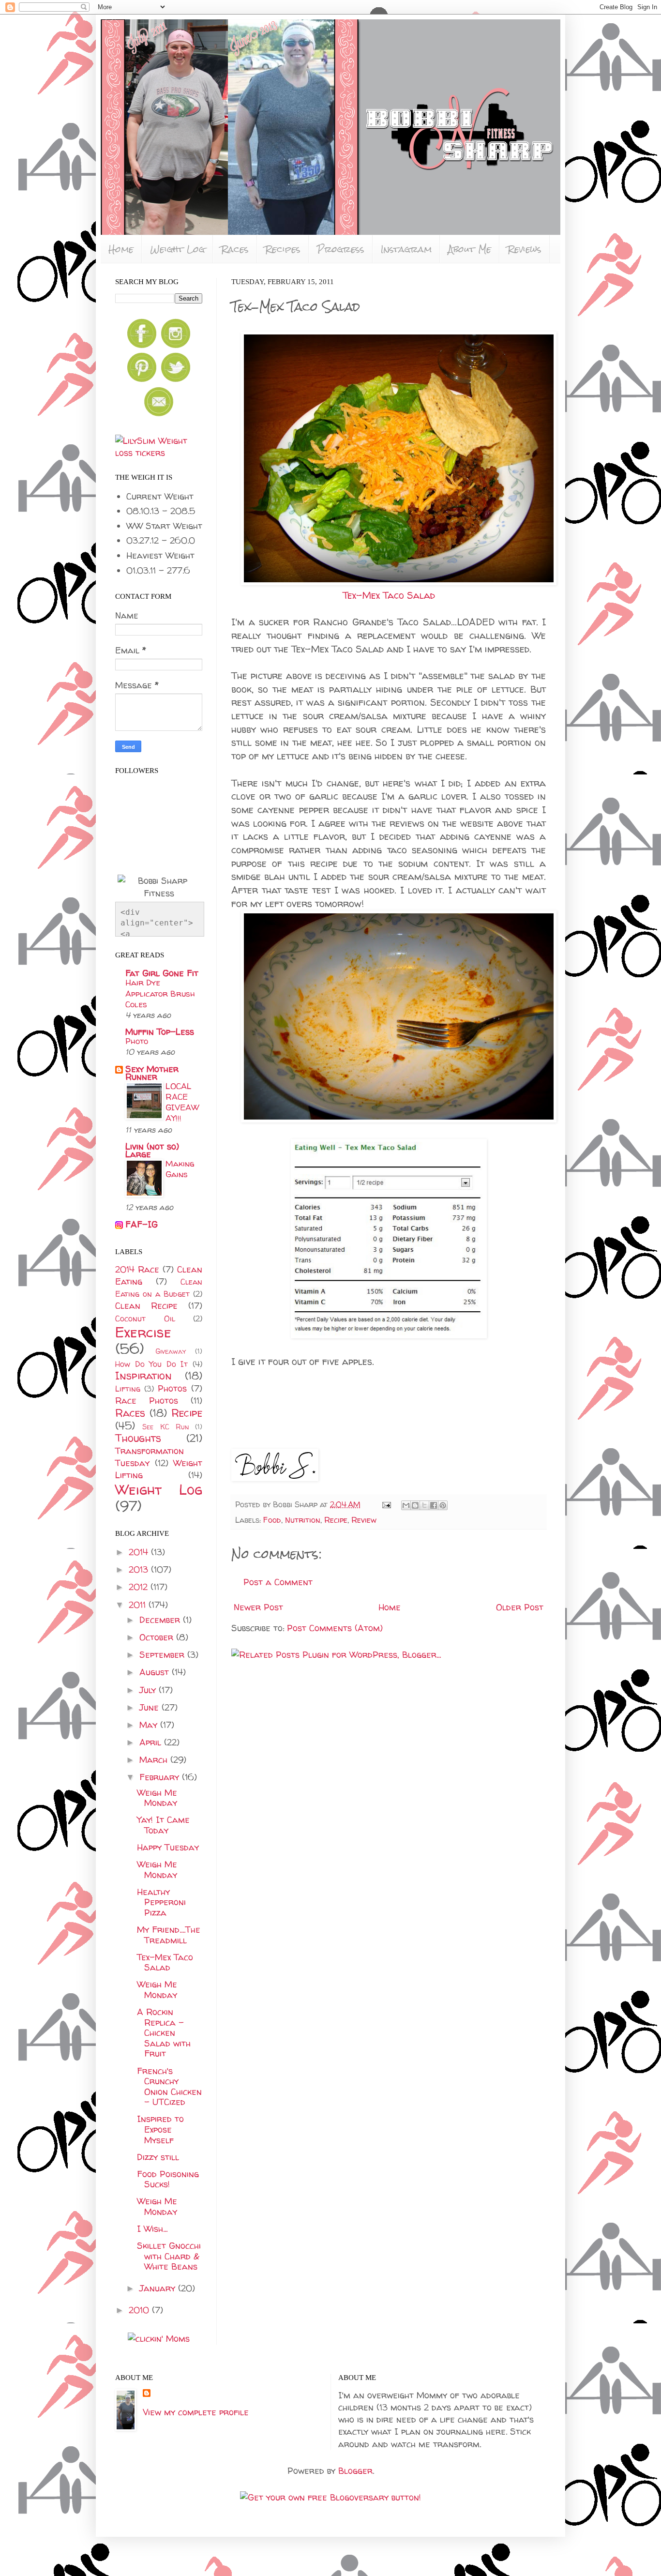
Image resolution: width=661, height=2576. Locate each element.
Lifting (128, 1389)
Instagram (406, 249)
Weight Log (177, 249)
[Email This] (406, 1505)
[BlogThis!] (415, 1505)
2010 (140, 2310)
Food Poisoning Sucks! (168, 2179)
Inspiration (143, 1376)
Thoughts (138, 1438)
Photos (172, 1388)
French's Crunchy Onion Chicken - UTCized (169, 2087)
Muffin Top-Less (160, 1032)
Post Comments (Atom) (335, 1628)
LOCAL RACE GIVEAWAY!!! (182, 1102)
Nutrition (303, 1520)
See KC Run (165, 1427)
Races (235, 249)
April (152, 1742)
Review (364, 1520)
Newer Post (258, 1607)
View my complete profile (196, 2412)
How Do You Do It (151, 1364)
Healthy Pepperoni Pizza (161, 1902)
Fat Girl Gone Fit (162, 973)
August (156, 1672)
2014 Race (137, 1269)
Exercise (143, 1332)
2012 (140, 1587)
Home (121, 249)
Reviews (525, 249)
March (155, 1760)
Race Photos (147, 1401)
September (163, 1655)
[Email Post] (386, 1504)
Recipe (336, 1520)
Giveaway (171, 1351)
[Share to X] (424, 1505)
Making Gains (180, 1169)
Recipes (283, 249)
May (150, 1725)
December (161, 1620)
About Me (470, 249)
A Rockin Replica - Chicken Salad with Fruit (164, 2033)
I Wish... (152, 2229)
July (149, 1690)
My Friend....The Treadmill (169, 1935)
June (150, 1707)
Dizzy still (158, 2157)
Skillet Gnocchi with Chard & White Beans (169, 2256)
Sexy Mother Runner (152, 1073)
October (158, 1637)
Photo (137, 1041)
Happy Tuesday (168, 1847)
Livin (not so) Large (152, 1150)
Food (272, 1520)
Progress (341, 249)
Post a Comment (278, 1582)
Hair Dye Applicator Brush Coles (160, 993)
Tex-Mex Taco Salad (389, 595)
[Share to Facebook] (434, 1505)
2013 (140, 1569)
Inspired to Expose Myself (160, 2129)
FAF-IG (142, 1224)
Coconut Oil (145, 1318)
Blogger (355, 2471)
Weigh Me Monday (157, 1798)
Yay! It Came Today (163, 1825)
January (159, 2288)
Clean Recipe (146, 1306)
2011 (139, 1605)
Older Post (520, 1607)
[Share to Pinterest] (443, 1505)
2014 (140, 1552)
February (161, 1777)
